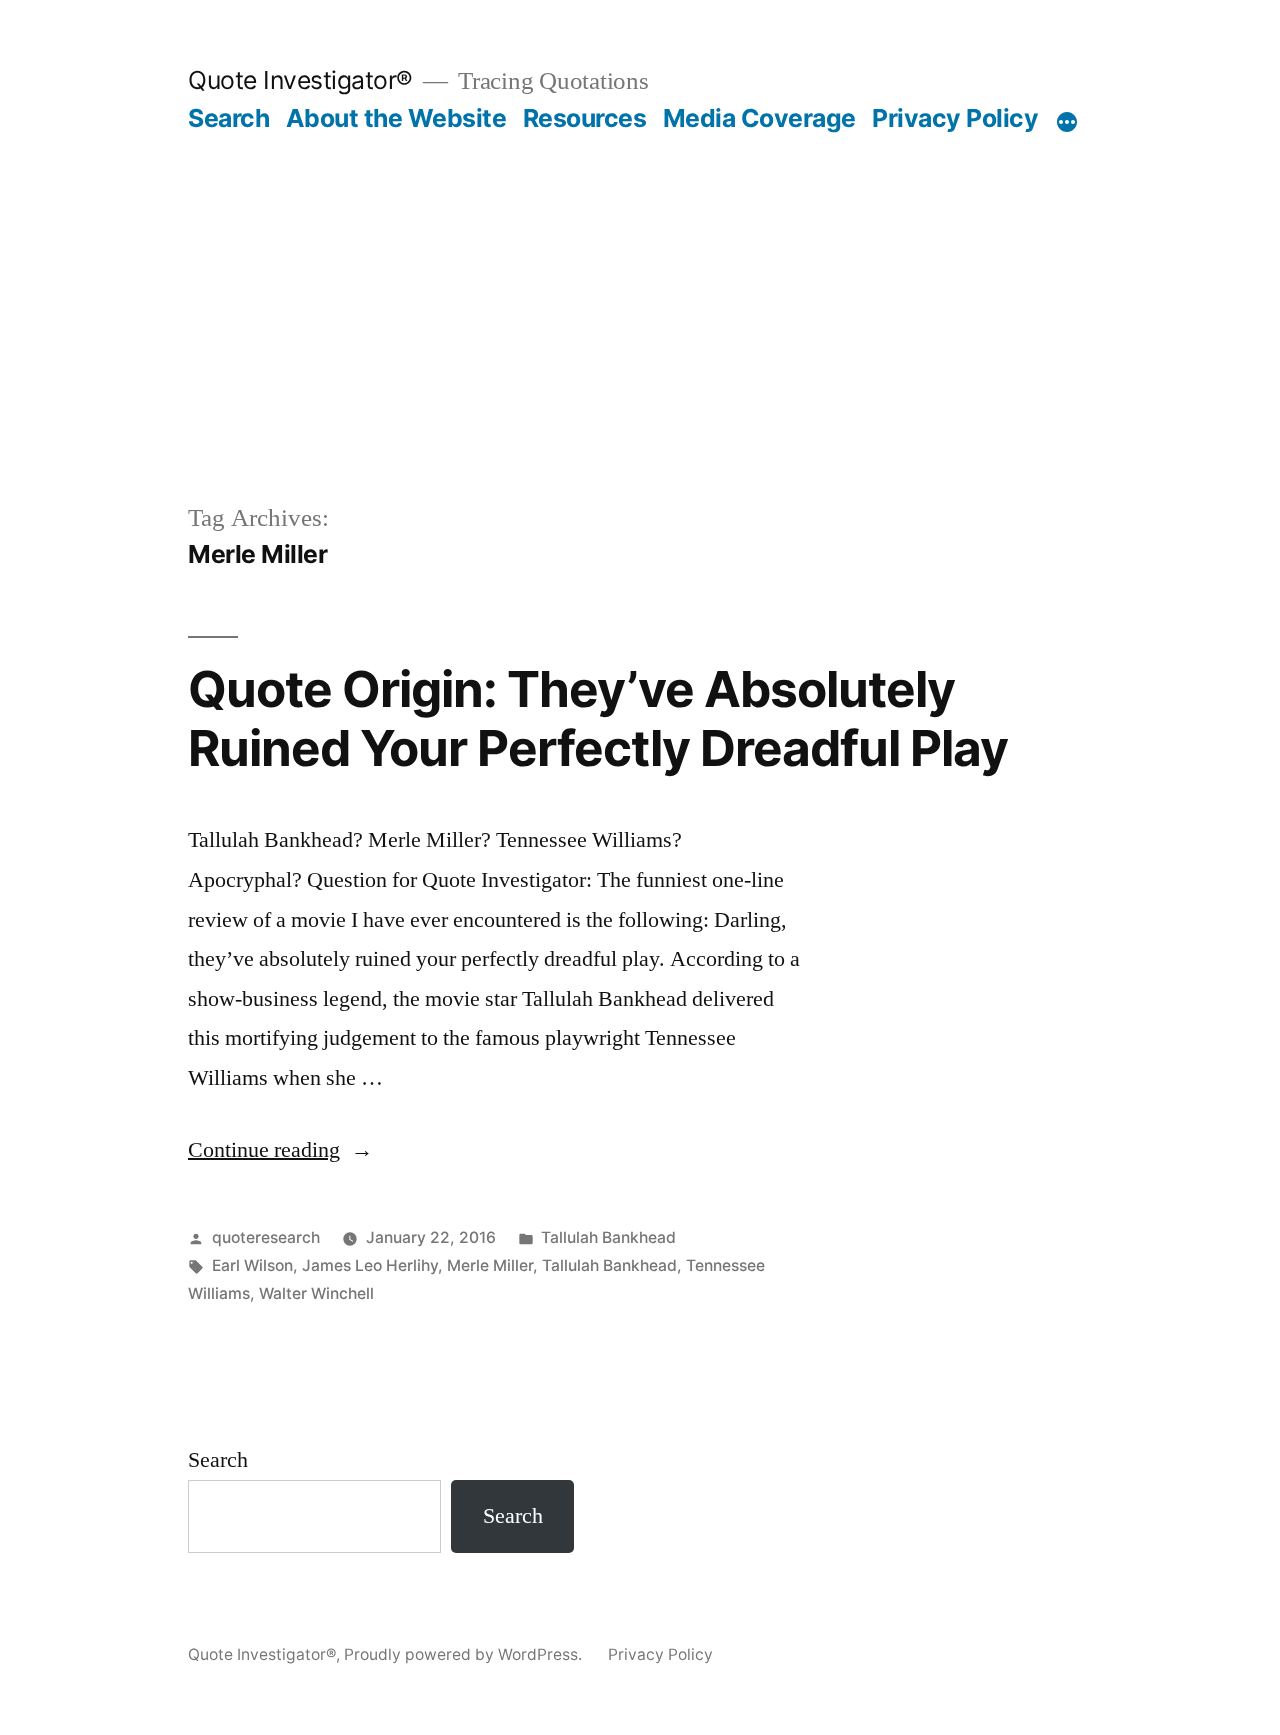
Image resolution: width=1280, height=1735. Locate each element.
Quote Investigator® (300, 80)
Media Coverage (759, 118)
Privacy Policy (955, 118)
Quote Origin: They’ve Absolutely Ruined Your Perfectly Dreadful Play (598, 718)
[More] (1067, 122)
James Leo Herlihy (370, 1265)
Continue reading (280, 1150)
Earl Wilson (252, 1265)
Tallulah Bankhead (608, 1237)
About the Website (396, 118)
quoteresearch (266, 1237)
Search (228, 118)
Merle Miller (490, 1265)
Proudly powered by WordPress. (465, 1654)
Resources (585, 118)
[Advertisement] (640, 284)
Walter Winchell (316, 1293)
